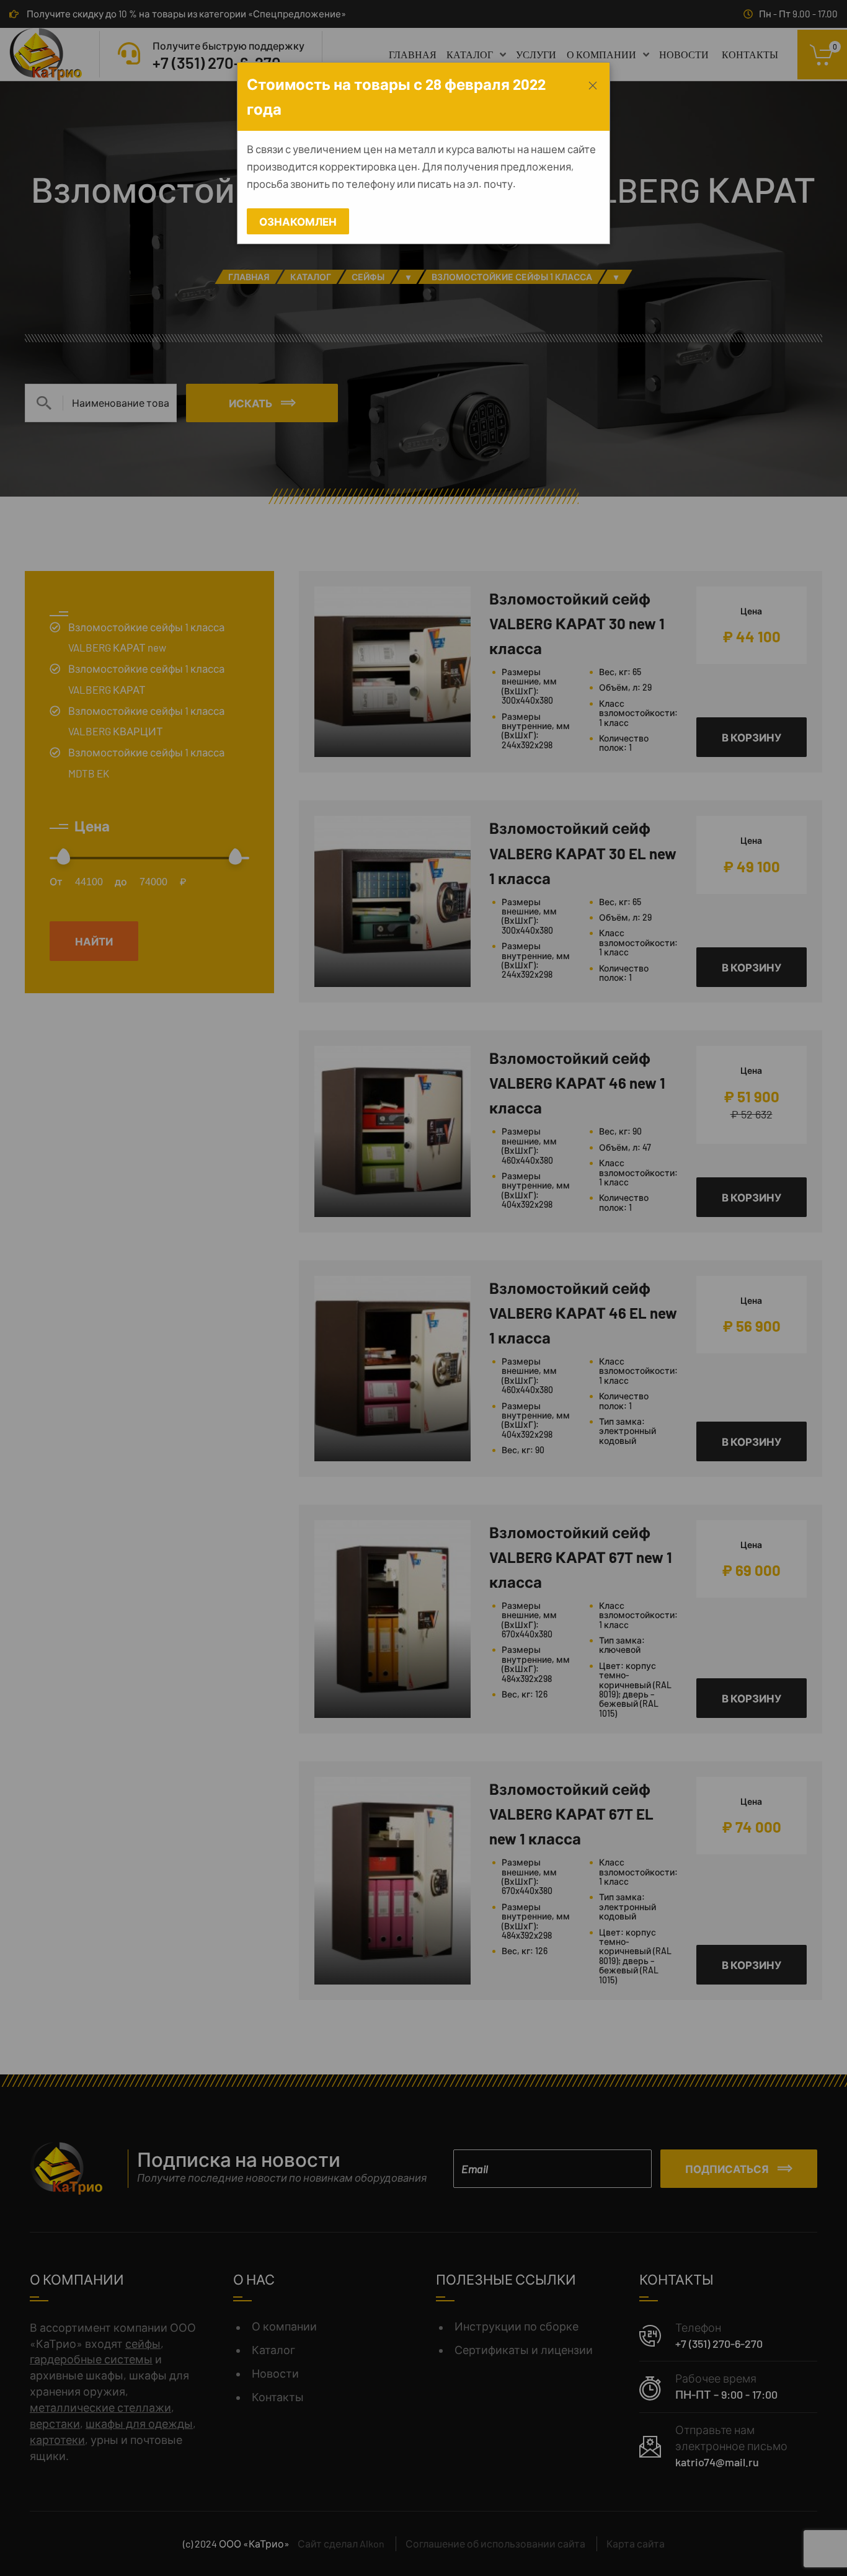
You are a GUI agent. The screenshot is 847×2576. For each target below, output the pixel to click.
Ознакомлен (298, 221)
